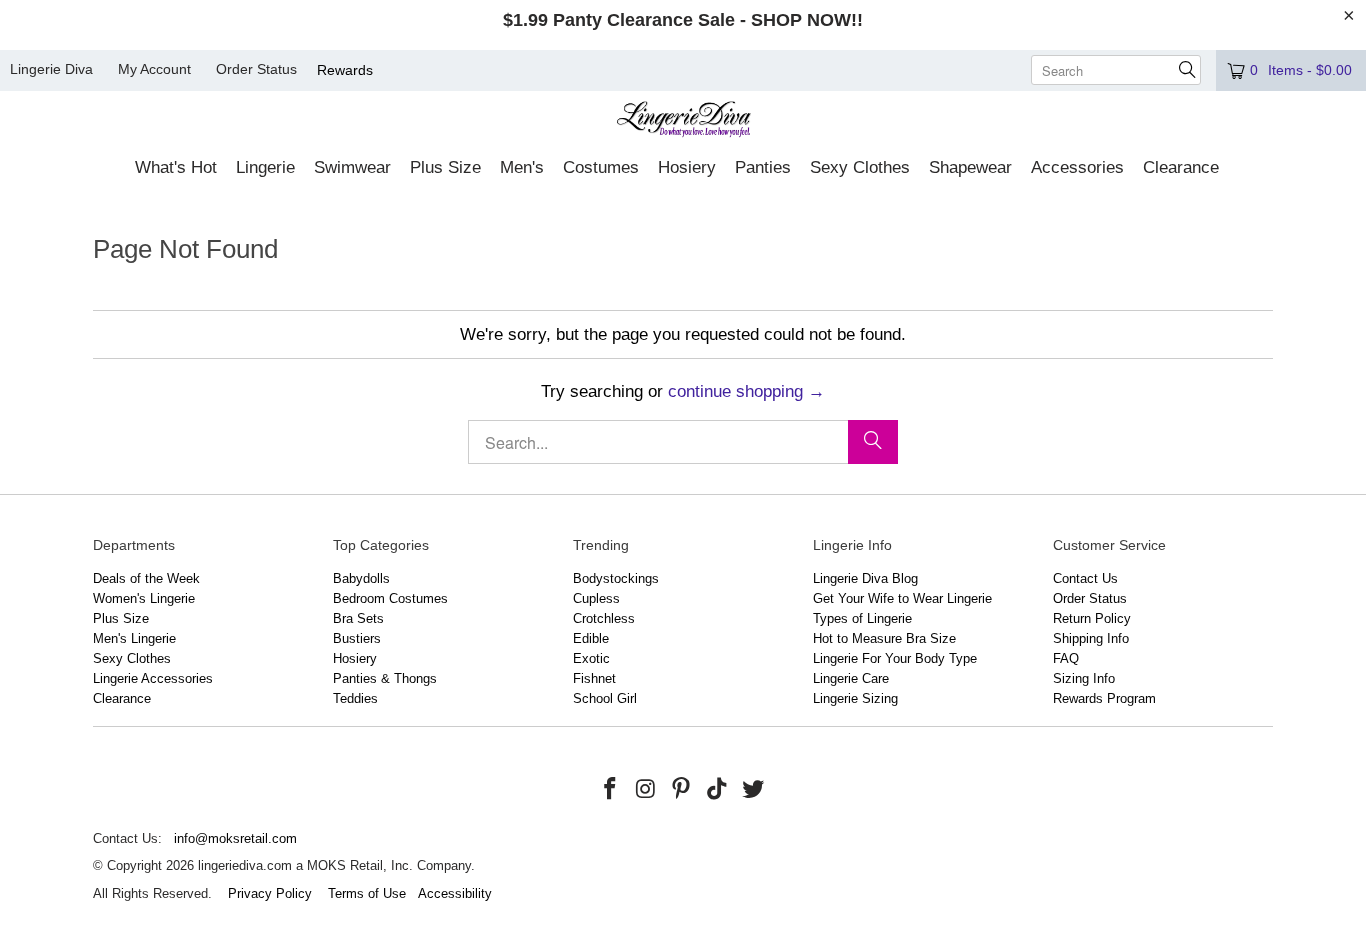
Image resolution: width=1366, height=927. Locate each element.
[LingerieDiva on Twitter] (753, 790)
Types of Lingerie (862, 618)
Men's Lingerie (134, 638)
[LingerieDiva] (683, 121)
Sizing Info (1084, 678)
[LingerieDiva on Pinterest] (682, 790)
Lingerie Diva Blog (865, 578)
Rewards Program (1104, 698)
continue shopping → (746, 391)
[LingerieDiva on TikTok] (718, 790)
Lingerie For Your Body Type (895, 658)
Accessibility (455, 893)
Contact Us (1085, 578)
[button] (176, 169)
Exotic (591, 658)
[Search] (873, 442)
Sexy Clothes (132, 658)
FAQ (1066, 658)
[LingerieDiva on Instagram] (646, 790)
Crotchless (604, 618)
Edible (591, 638)
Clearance (122, 698)
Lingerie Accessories (153, 678)
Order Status (256, 69)
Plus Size (121, 618)
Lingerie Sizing (855, 698)
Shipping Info (1091, 638)
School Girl (605, 698)
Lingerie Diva (51, 69)
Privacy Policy (270, 893)
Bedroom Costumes (390, 598)
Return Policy (1092, 618)
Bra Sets (358, 618)
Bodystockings (616, 578)
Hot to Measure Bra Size (884, 638)
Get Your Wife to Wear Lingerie (902, 598)
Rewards (345, 70)
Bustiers (357, 638)
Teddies (355, 698)
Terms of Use (367, 893)
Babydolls (361, 578)
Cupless (596, 598)
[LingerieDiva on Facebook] (611, 790)
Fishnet (594, 678)
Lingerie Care (851, 678)
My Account (154, 69)
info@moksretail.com (235, 838)
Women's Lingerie (144, 598)
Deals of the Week (146, 578)
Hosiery (355, 658)
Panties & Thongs (385, 678)
